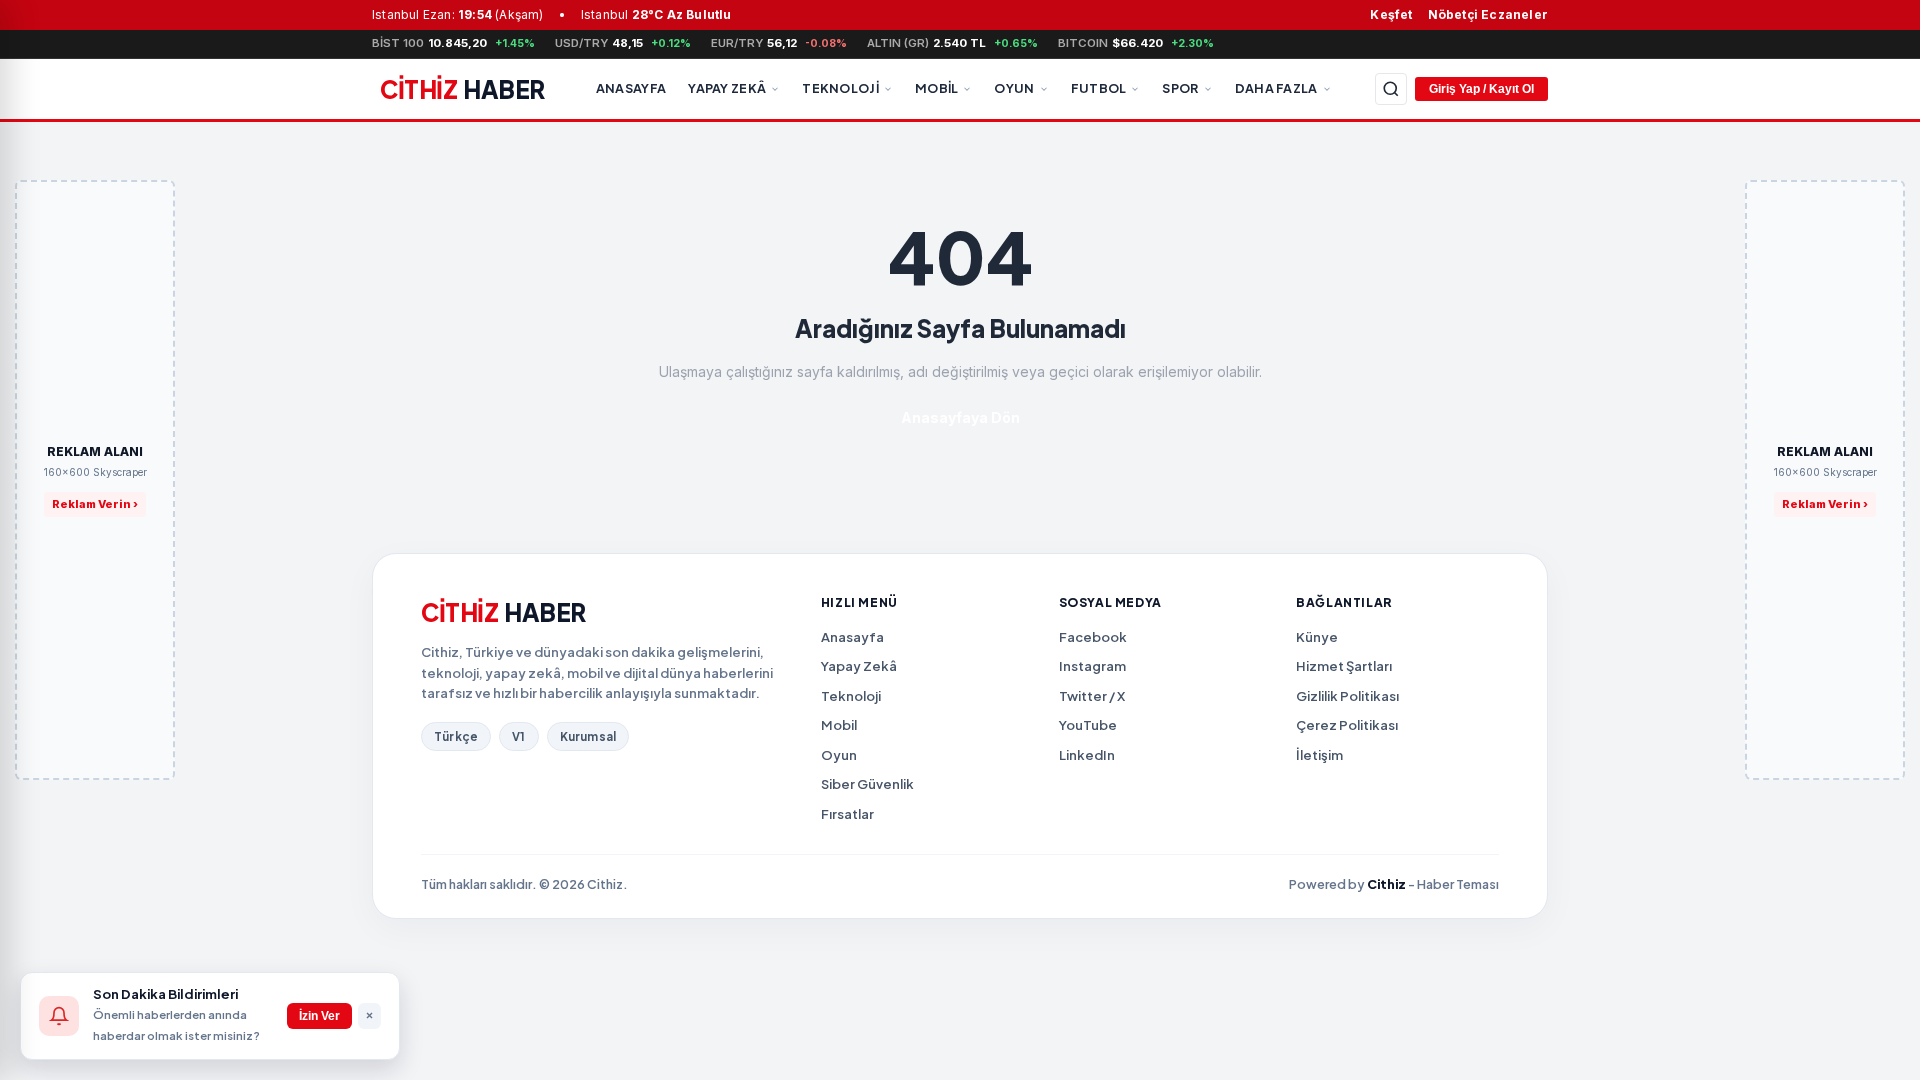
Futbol (1099, 88)
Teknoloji (840, 88)
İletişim (1319, 755)
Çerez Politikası (1347, 725)
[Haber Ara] (1391, 89)
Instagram (1092, 666)
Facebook (1093, 637)
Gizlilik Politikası (1347, 696)
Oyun (1014, 88)
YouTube (1088, 725)
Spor (1180, 88)
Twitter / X (1092, 696)
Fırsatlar (847, 814)
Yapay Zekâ (727, 88)
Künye (1317, 637)
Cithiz (1386, 884)
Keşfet (1391, 14)
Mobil (937, 88)
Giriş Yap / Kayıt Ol (1481, 89)
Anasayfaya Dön (960, 417)
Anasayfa (631, 88)
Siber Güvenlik (867, 784)
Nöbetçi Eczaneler (1488, 14)
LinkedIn (1087, 755)
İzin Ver (319, 1016)
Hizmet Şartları (1344, 666)
